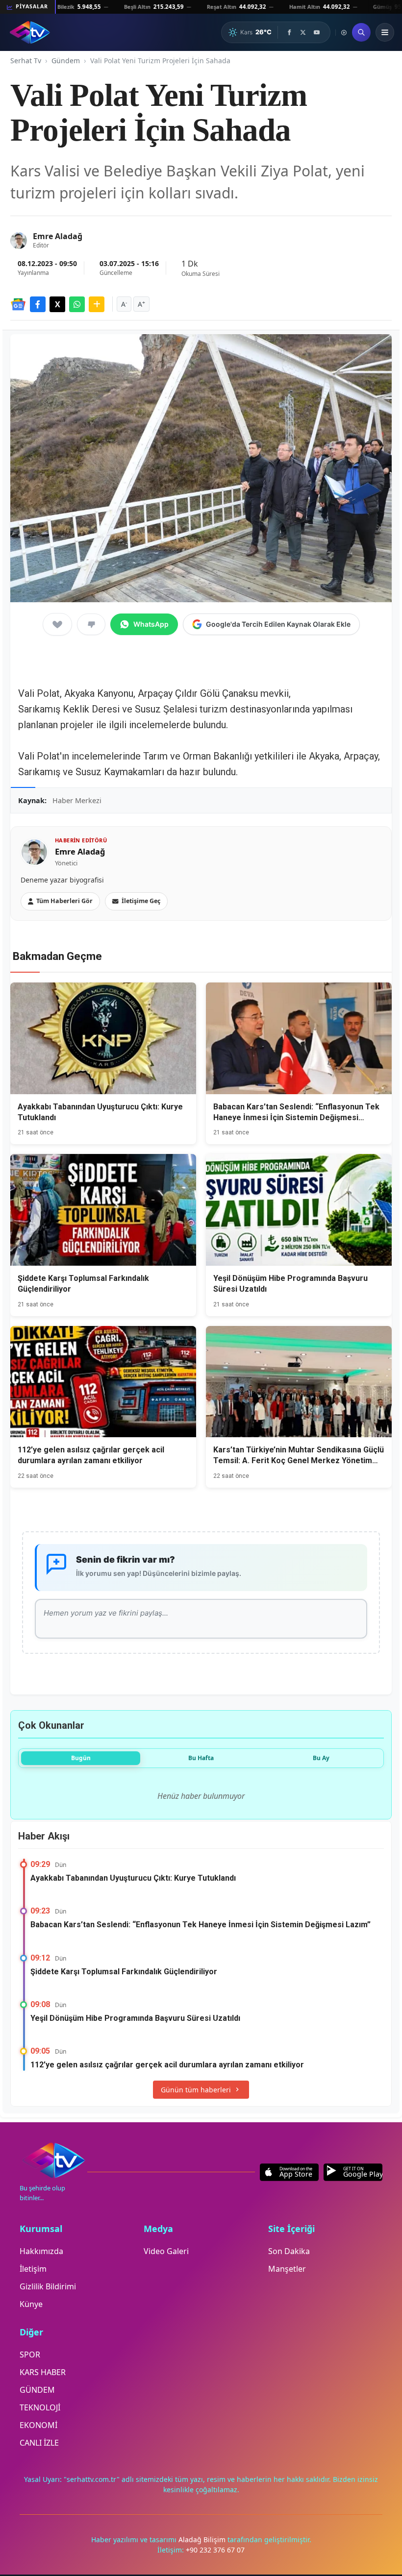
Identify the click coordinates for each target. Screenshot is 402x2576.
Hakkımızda (41, 2251)
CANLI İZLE (39, 2443)
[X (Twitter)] (303, 32)
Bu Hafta (201, 1758)
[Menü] (385, 32)
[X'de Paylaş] (57, 304)
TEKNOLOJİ (40, 2407)
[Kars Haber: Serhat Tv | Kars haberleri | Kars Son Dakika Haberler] (30, 32)
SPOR (30, 2355)
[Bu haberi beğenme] (91, 624)
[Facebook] (289, 32)
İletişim (33, 2269)
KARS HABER (43, 2372)
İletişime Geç (141, 901)
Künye (31, 2304)
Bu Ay (321, 1758)
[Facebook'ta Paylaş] (38, 304)
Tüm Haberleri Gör (64, 901)
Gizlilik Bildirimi (48, 2286)
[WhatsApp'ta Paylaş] (77, 304)
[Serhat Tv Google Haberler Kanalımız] (18, 304)
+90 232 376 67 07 (215, 2550)
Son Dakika (289, 2251)
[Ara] (361, 32)
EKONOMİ (38, 2425)
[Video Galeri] (344, 33)
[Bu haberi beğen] (57, 624)
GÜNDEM (37, 2390)
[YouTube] (317, 32)
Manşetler (287, 2269)
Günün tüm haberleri (196, 2090)
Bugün (81, 1758)
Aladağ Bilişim (203, 2539)
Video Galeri (166, 2251)
